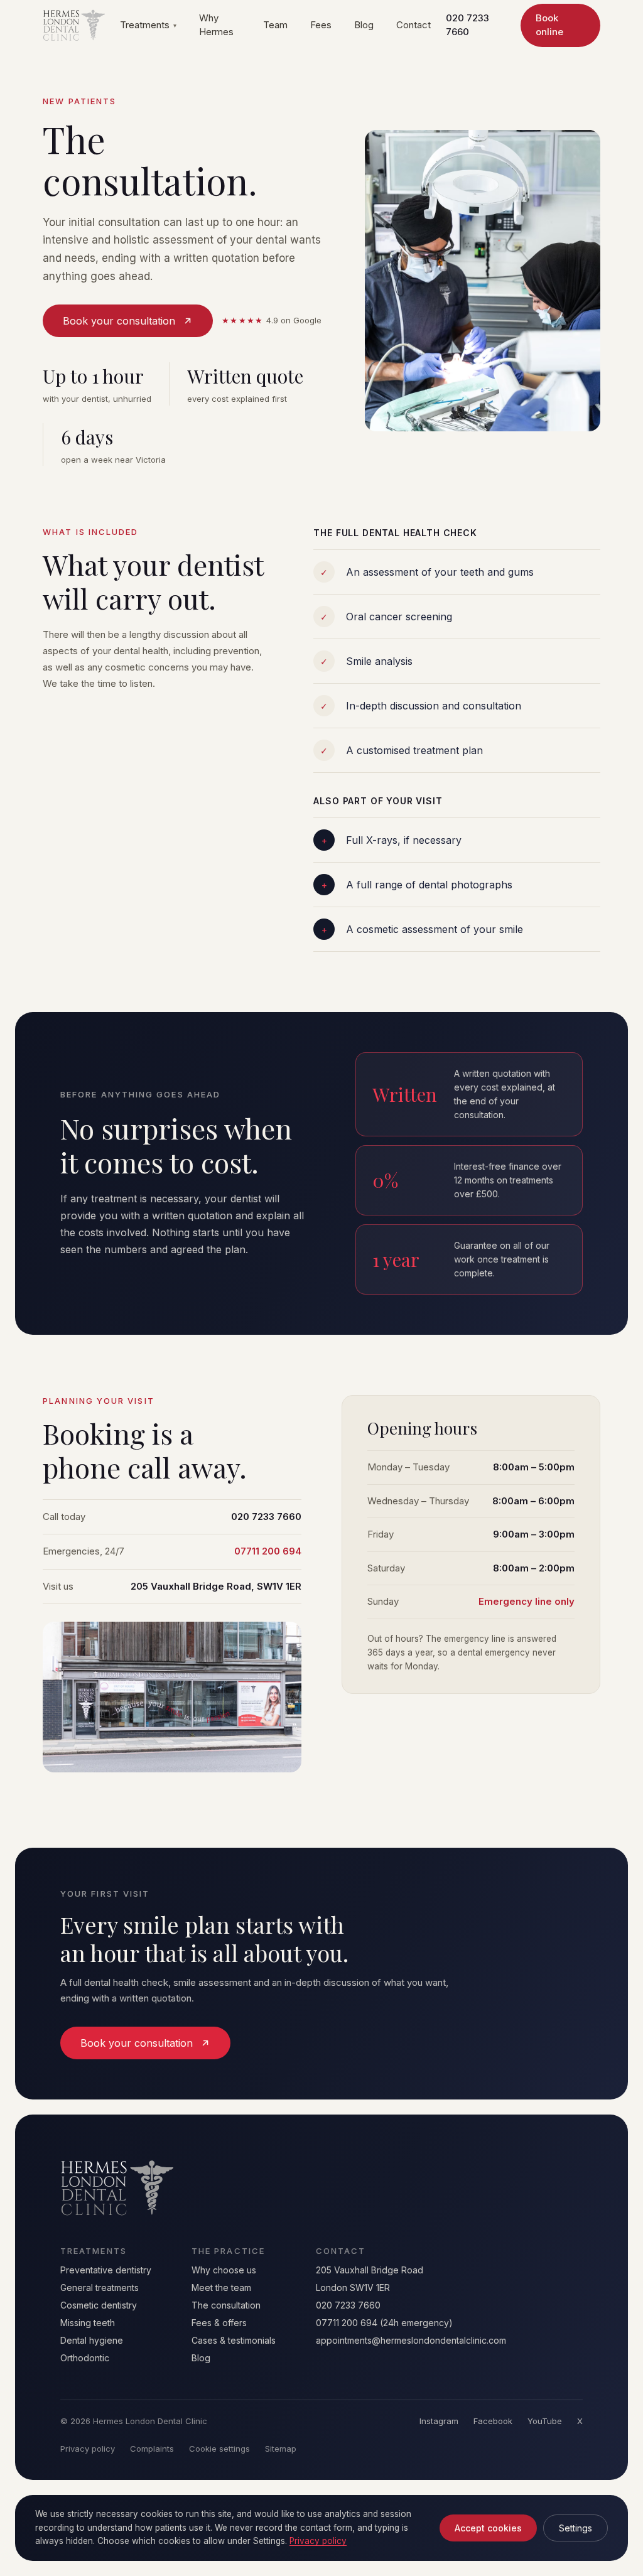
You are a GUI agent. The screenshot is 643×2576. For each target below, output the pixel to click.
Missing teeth (88, 2323)
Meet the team (221, 2288)
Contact (413, 25)
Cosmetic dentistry (99, 2305)
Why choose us (224, 2270)
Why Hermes (216, 25)
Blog (364, 25)
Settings (575, 2528)
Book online (549, 25)
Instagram (439, 2421)
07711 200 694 (268, 1551)
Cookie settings (219, 2449)
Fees (321, 25)
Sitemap (281, 2449)
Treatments (148, 25)
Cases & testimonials (234, 2340)
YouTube (545, 2421)
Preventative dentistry (106, 2270)
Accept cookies (488, 2528)
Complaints (152, 2449)
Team (275, 25)
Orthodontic (85, 2358)
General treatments (100, 2288)
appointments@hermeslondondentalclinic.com (411, 2340)
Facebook (493, 2421)
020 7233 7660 (467, 25)
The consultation (226, 2305)
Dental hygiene (92, 2340)
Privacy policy (88, 2449)
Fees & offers (219, 2323)
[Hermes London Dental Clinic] (74, 25)
